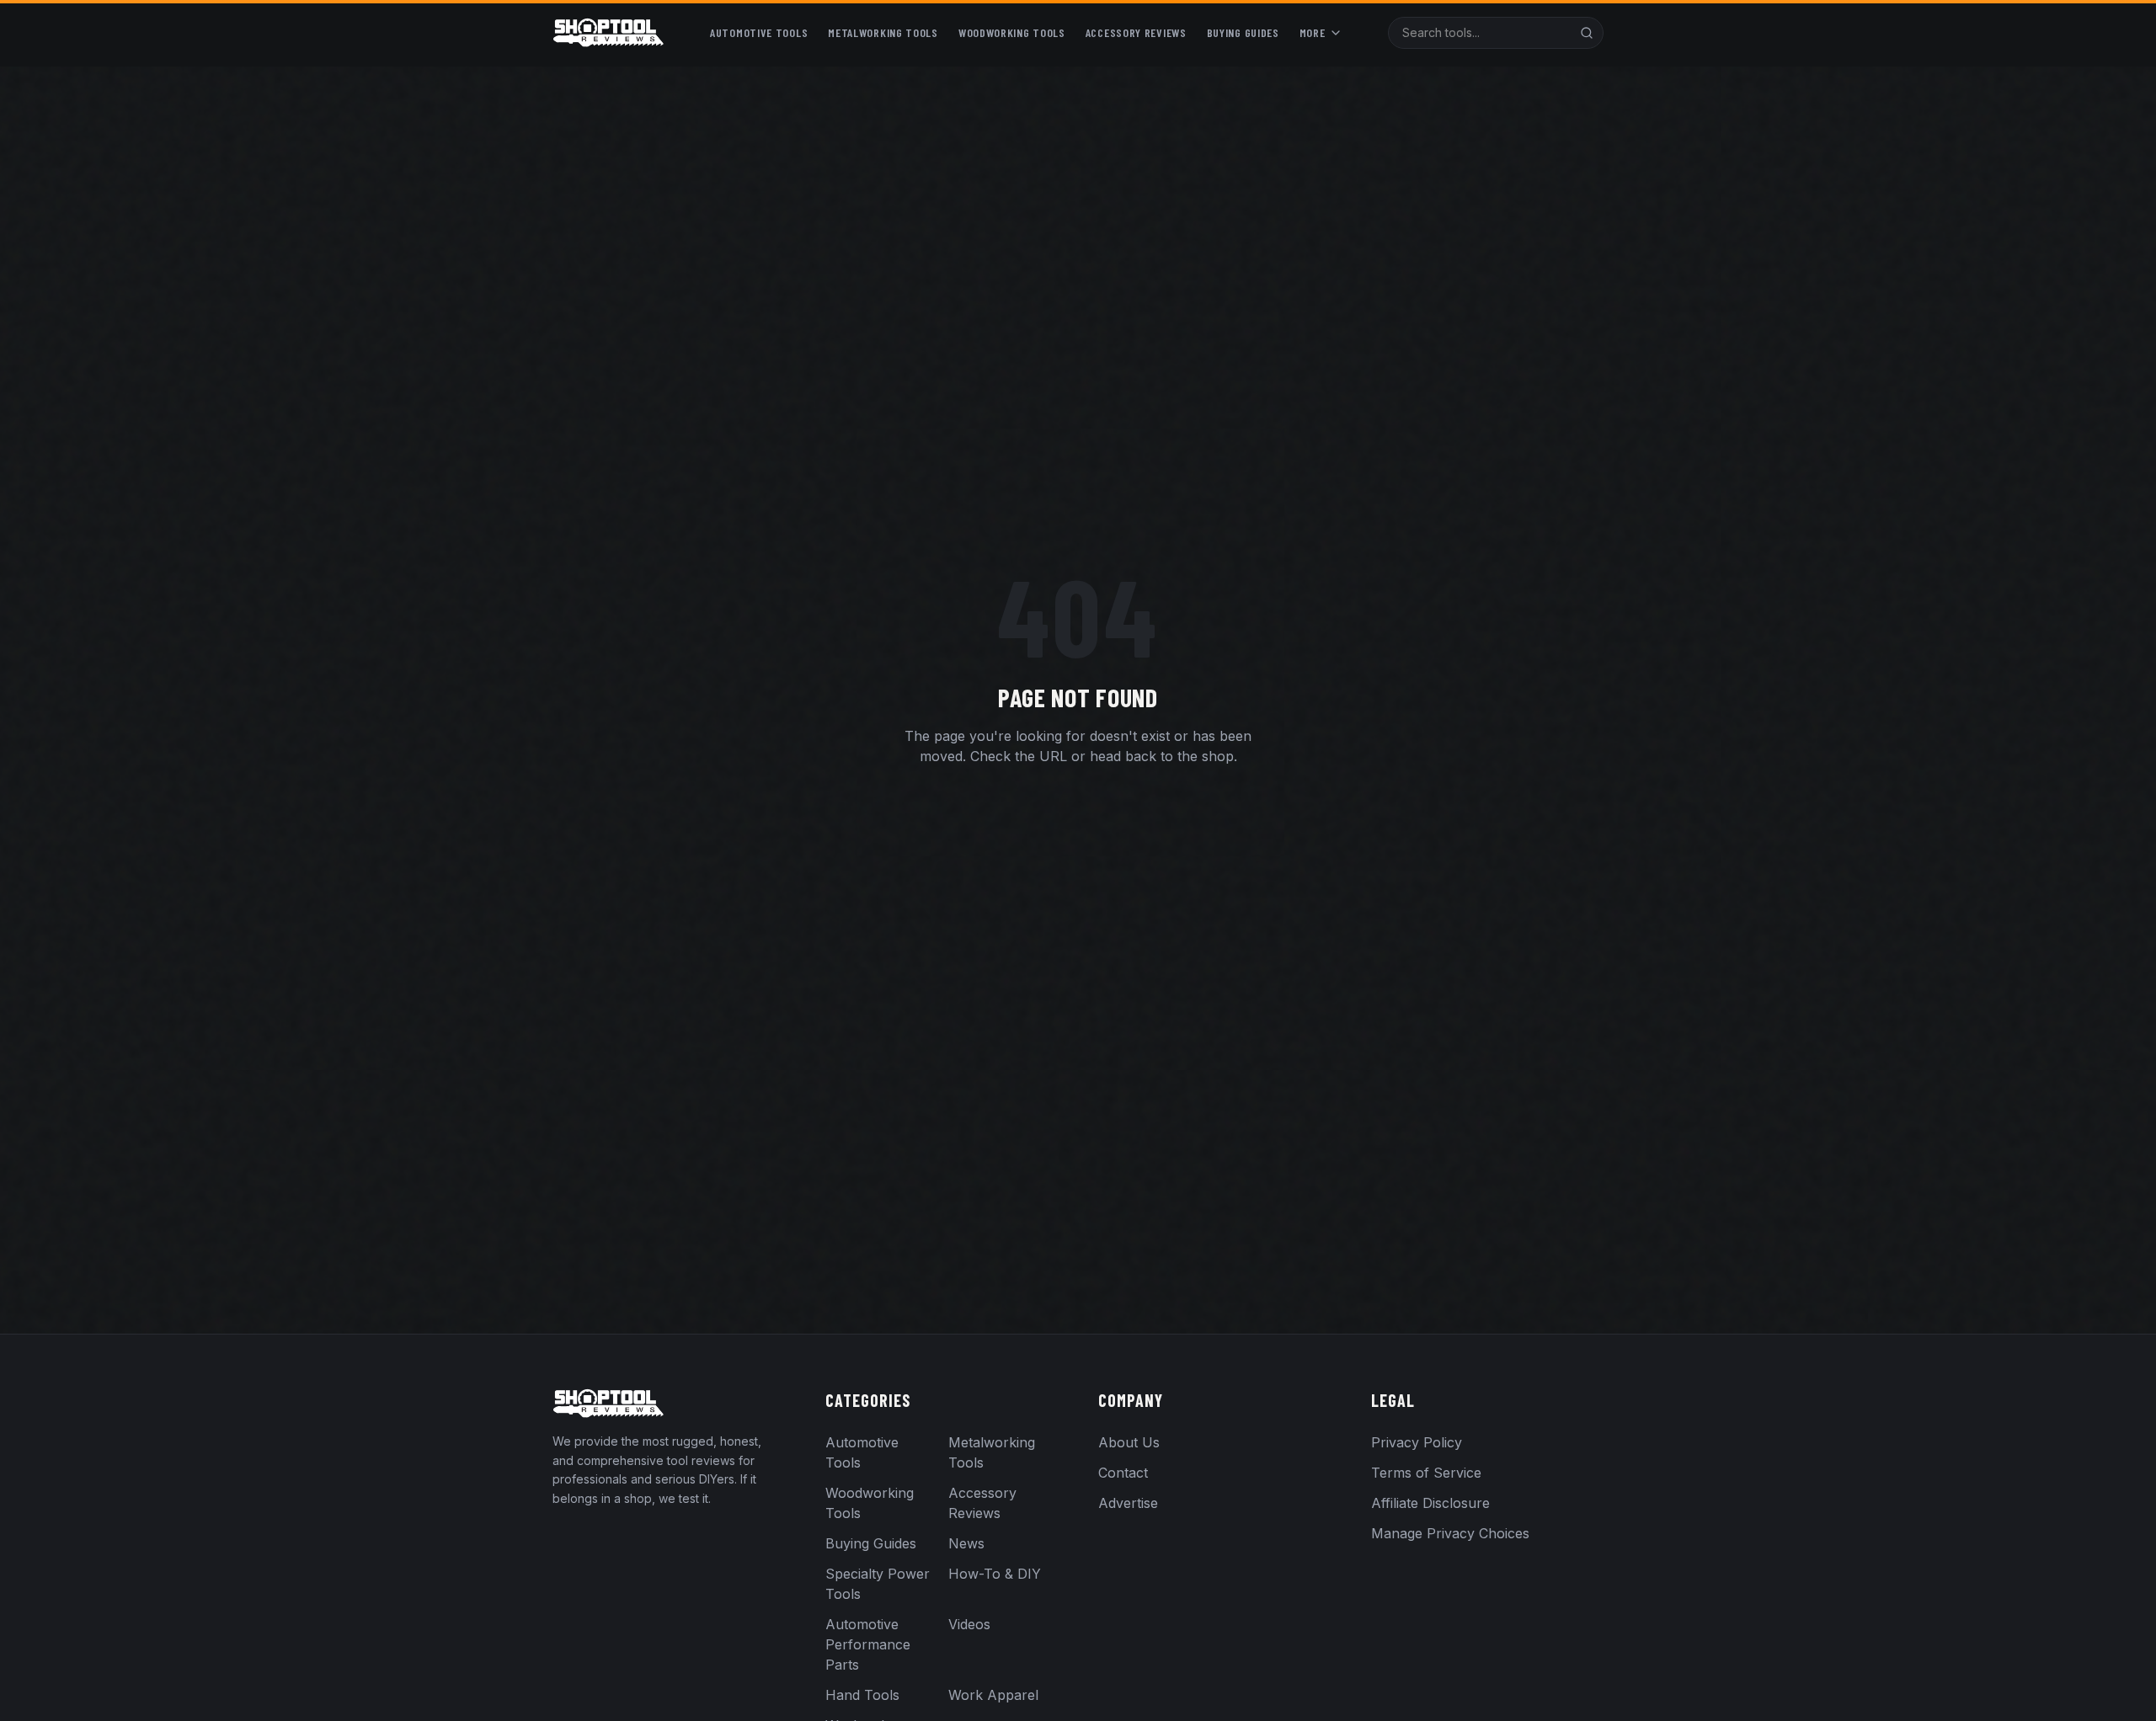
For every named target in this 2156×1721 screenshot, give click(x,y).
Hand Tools (862, 1695)
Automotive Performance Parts (868, 1644)
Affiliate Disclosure (1430, 1503)
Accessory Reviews (1136, 32)
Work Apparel (993, 1695)
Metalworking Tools (883, 32)
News (966, 1543)
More (1313, 32)
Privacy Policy (1417, 1442)
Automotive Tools (759, 32)
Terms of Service (1426, 1473)
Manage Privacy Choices (1450, 1533)
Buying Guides (1243, 32)
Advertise (1128, 1503)
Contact (1123, 1473)
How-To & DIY (995, 1574)
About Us (1129, 1442)
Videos (969, 1624)
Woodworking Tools (1012, 32)
